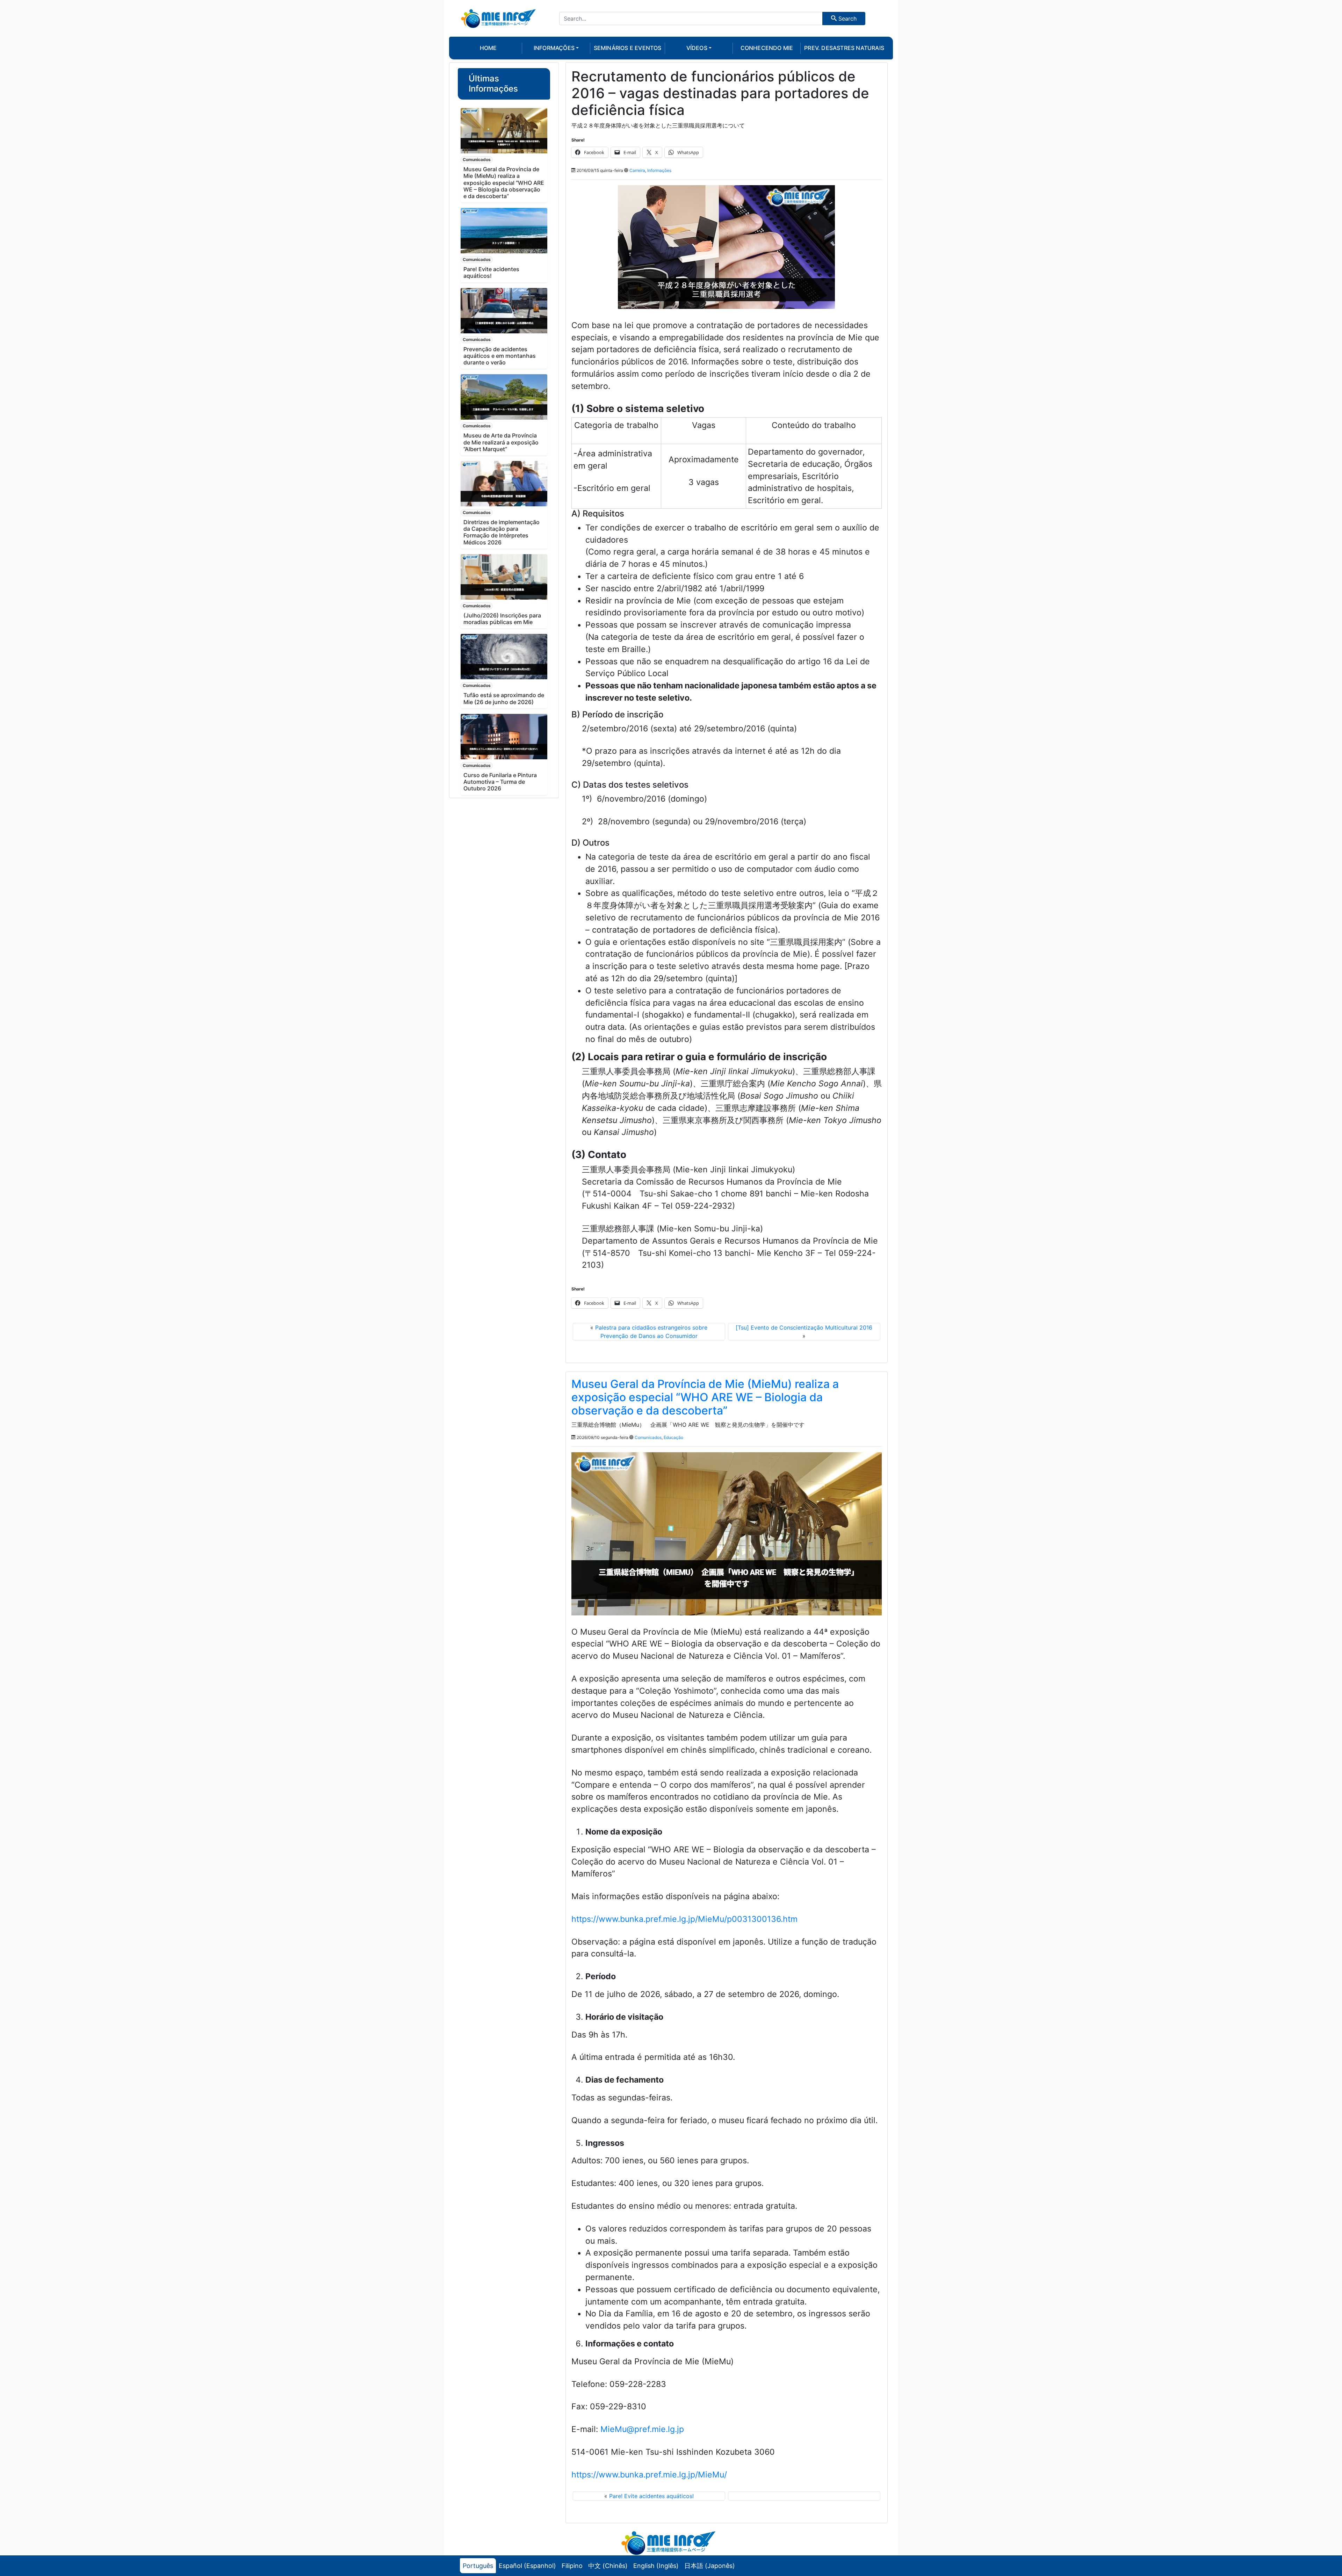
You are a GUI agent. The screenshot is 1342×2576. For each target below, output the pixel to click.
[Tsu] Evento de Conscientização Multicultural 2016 (804, 1327)
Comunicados (477, 160)
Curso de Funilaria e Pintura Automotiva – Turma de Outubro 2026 (500, 782)
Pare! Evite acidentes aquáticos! (491, 272)
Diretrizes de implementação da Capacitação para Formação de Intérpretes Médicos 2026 (502, 532)
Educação (673, 1437)
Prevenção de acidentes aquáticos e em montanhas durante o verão (500, 356)
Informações (659, 170)
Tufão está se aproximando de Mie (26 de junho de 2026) (504, 698)
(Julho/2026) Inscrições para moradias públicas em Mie (502, 619)
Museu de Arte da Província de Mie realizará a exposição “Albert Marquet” (501, 442)
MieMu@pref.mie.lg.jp (642, 2429)
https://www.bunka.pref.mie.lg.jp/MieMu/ (649, 2475)
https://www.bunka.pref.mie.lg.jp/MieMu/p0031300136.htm (684, 1919)
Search (847, 19)
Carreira (637, 170)
